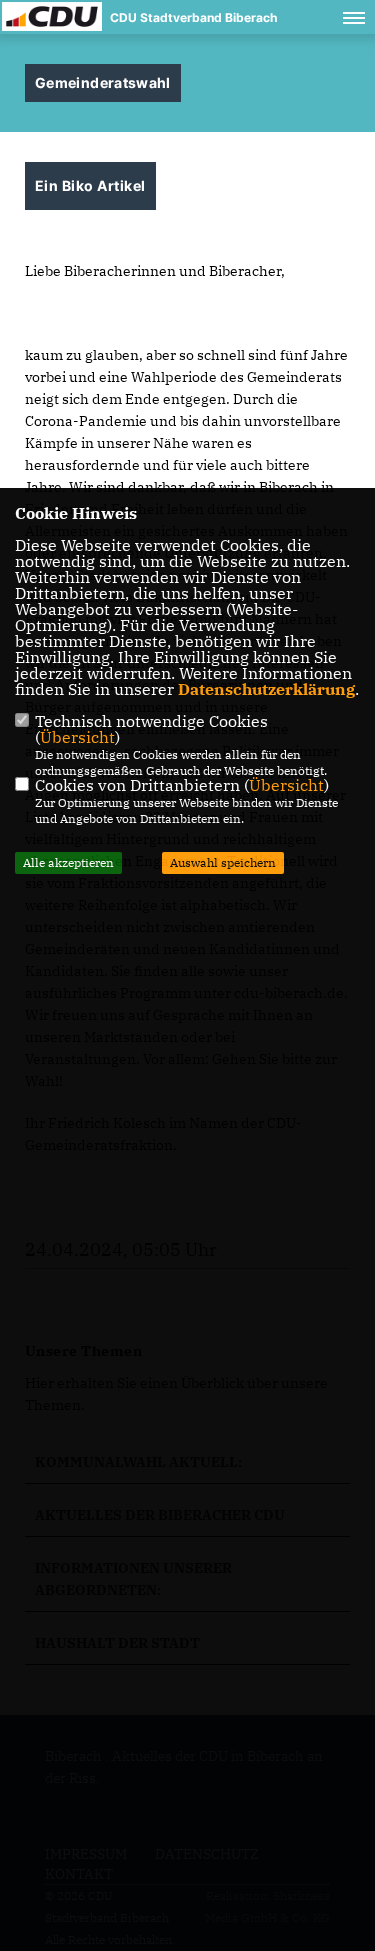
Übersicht (77, 737)
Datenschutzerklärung (266, 689)
